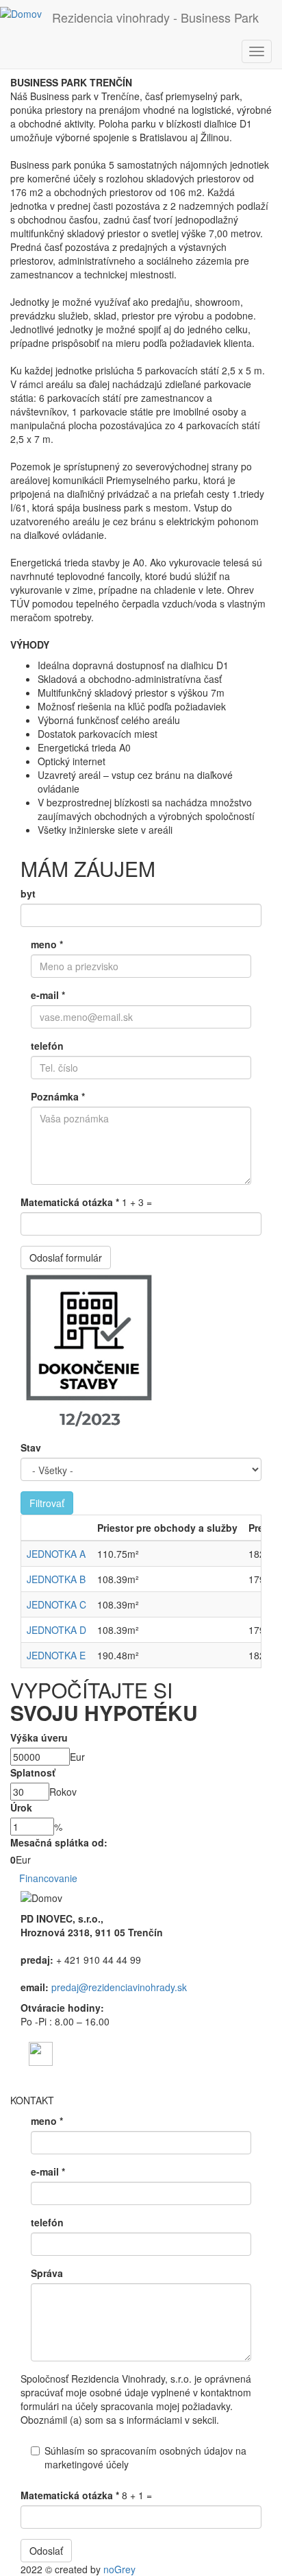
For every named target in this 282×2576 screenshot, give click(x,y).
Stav (31, 1447)
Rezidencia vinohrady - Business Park (155, 17)
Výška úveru (39, 1737)
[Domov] (21, 13)
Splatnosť (33, 1772)
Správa (47, 2273)
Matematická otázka (70, 1202)
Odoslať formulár (66, 1257)
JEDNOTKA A (56, 1554)
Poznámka (58, 1096)
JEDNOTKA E (56, 1655)
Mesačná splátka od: (59, 1842)
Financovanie (48, 1878)
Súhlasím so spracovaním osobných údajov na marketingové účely (145, 2457)
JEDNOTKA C (56, 1604)
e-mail (48, 995)
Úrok (21, 1807)
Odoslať (46, 2551)
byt (28, 893)
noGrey (119, 2569)
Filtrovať (47, 1503)
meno (47, 944)
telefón (47, 1046)
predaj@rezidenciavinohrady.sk (119, 1987)
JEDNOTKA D (56, 1630)
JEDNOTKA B (56, 1579)
